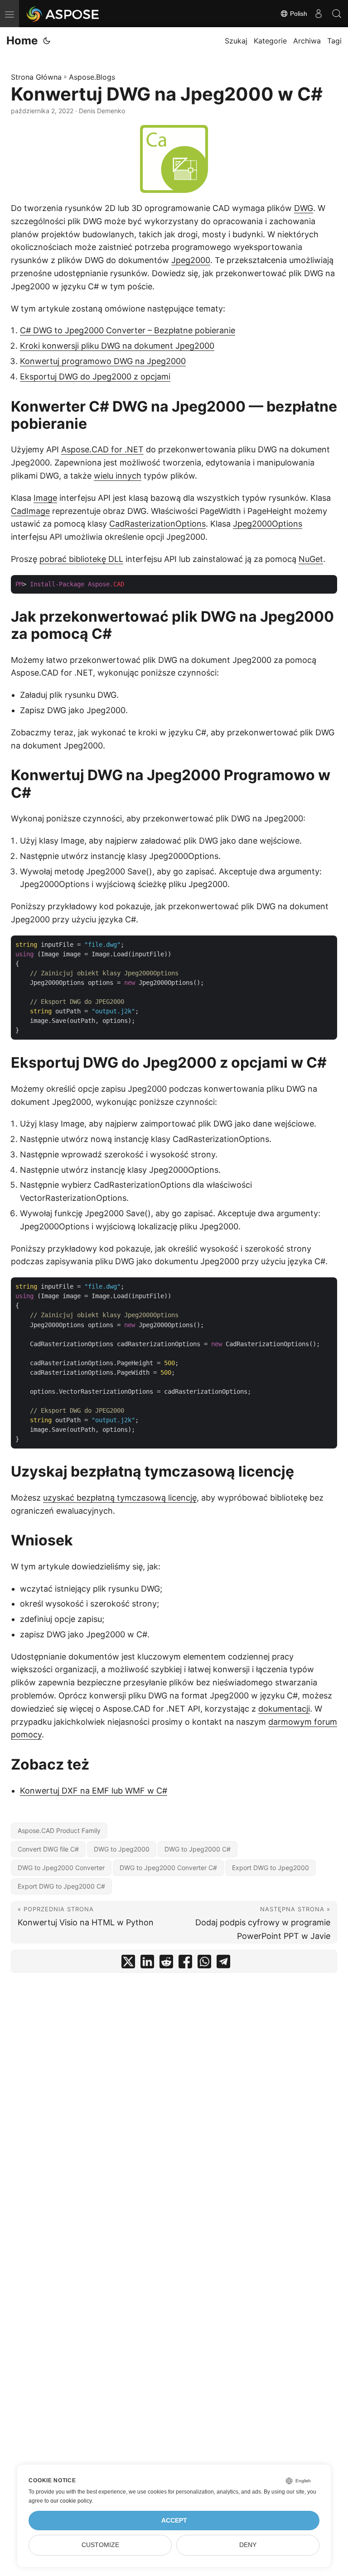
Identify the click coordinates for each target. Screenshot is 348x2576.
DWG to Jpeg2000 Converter (61, 1868)
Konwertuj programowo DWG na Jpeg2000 (103, 361)
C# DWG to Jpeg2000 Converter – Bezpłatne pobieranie (128, 330)
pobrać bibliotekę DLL (81, 559)
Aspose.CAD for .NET (102, 449)
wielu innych (118, 476)
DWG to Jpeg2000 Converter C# (168, 1868)
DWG (304, 208)
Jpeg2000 (191, 260)
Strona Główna (36, 77)
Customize (100, 2545)
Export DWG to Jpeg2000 (271, 1868)
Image (45, 498)
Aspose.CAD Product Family (59, 1830)
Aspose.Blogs (92, 77)
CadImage (30, 511)
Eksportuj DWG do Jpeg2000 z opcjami (95, 377)
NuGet (311, 559)
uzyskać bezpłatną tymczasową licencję (120, 1498)
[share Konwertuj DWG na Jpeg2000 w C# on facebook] (185, 1964)
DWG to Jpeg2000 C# (198, 1849)
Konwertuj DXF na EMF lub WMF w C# (94, 1791)
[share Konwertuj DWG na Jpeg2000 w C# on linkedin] (147, 1964)
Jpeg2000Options (268, 524)
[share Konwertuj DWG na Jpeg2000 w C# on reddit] (166, 1964)
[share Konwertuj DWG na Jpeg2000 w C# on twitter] (128, 1964)
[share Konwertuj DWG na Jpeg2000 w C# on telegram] (223, 1964)
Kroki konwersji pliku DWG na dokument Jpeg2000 (117, 346)
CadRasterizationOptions (157, 524)
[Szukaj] (337, 14)
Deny (248, 2545)
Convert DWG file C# (48, 1849)
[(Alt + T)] (47, 41)
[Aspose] (63, 14)
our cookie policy (71, 2501)
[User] (319, 14)
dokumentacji (284, 1709)
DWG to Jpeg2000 (122, 1849)
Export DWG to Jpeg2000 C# (61, 1886)
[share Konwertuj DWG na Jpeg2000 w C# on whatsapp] (204, 1964)
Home (22, 41)
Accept (174, 2521)
